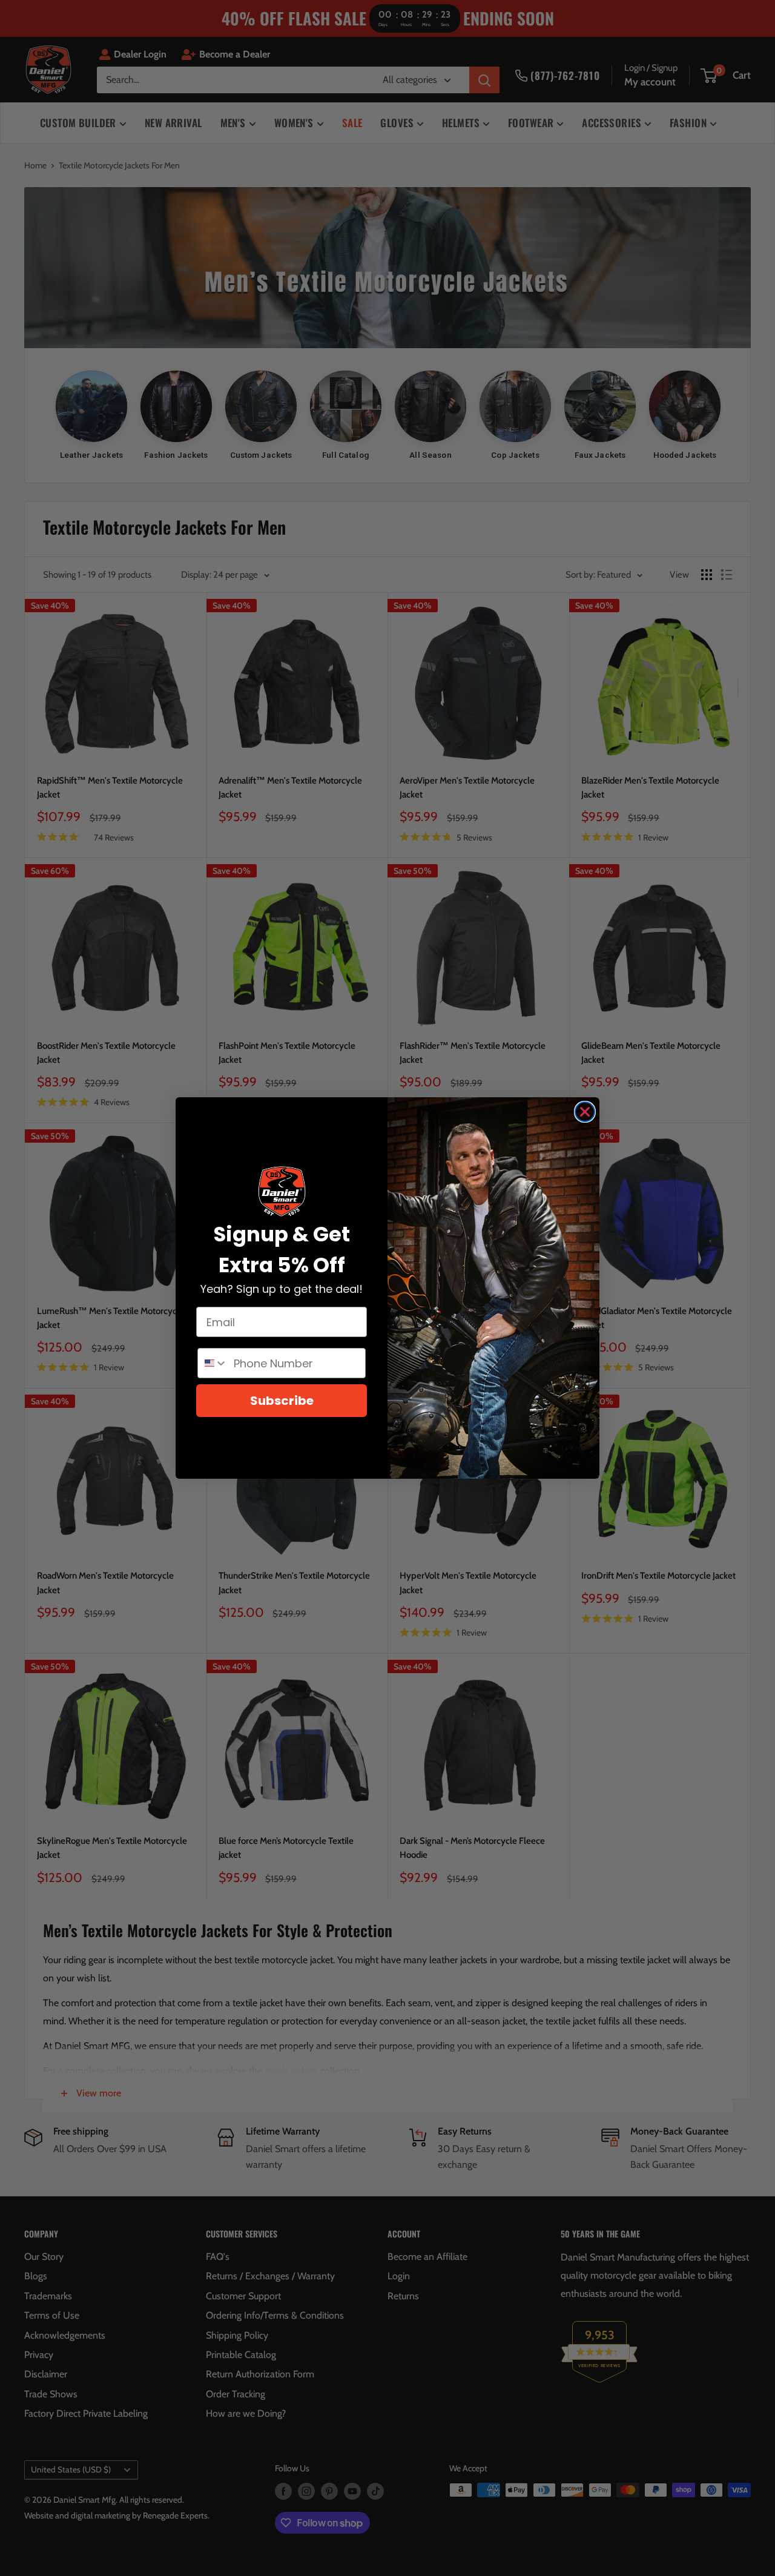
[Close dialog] (585, 1112)
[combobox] (213, 1363)
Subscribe (282, 1401)
